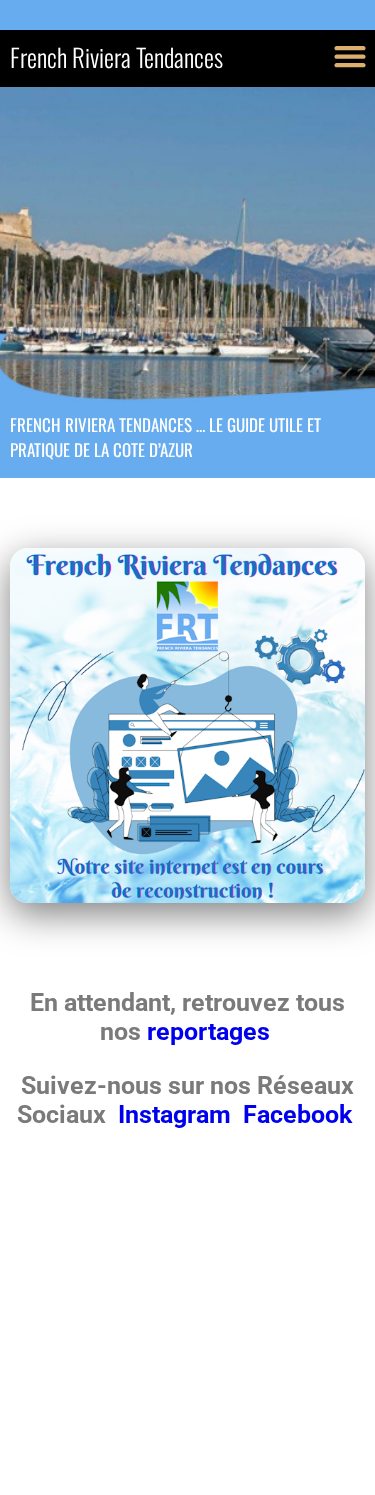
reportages (211, 1031)
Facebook (297, 1114)
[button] (349, 55)
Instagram (177, 1114)
